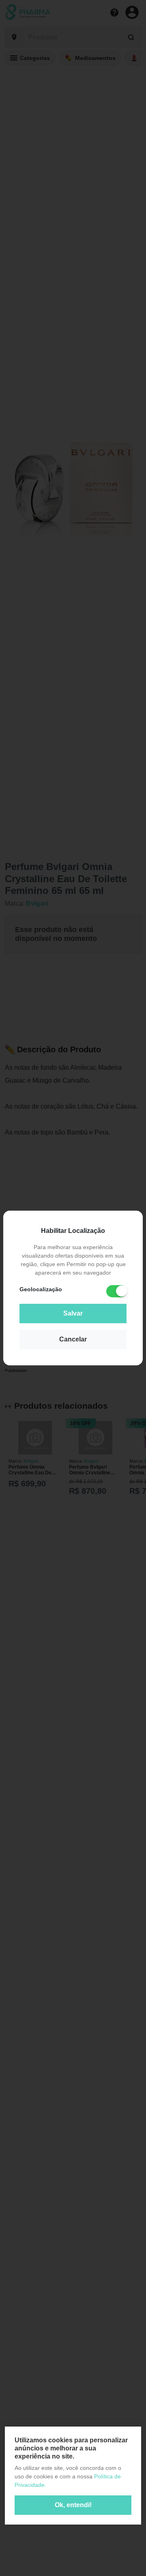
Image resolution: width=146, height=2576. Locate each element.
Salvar (73, 1313)
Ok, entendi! (73, 2505)
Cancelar (73, 1339)
